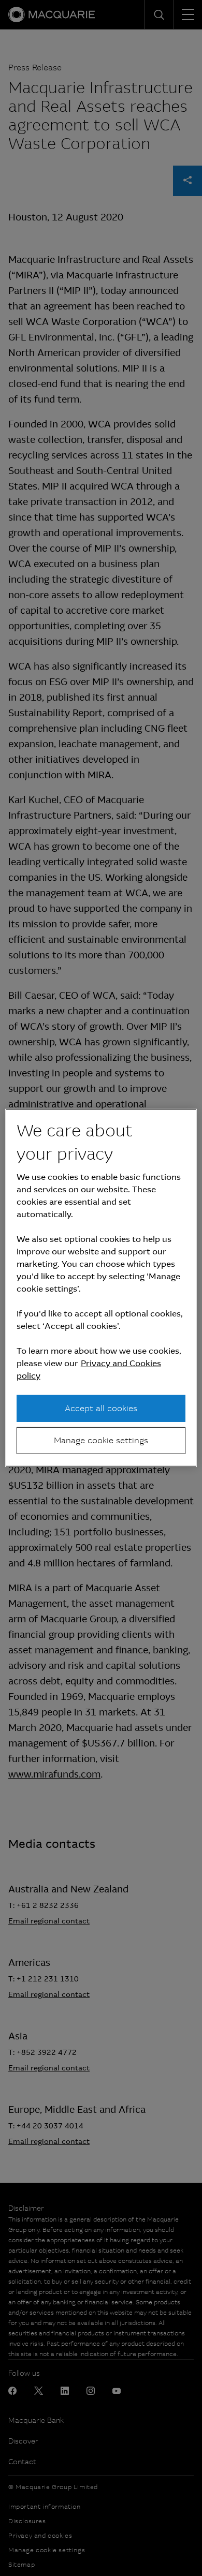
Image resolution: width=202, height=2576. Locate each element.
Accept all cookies (101, 1408)
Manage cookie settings (101, 1440)
